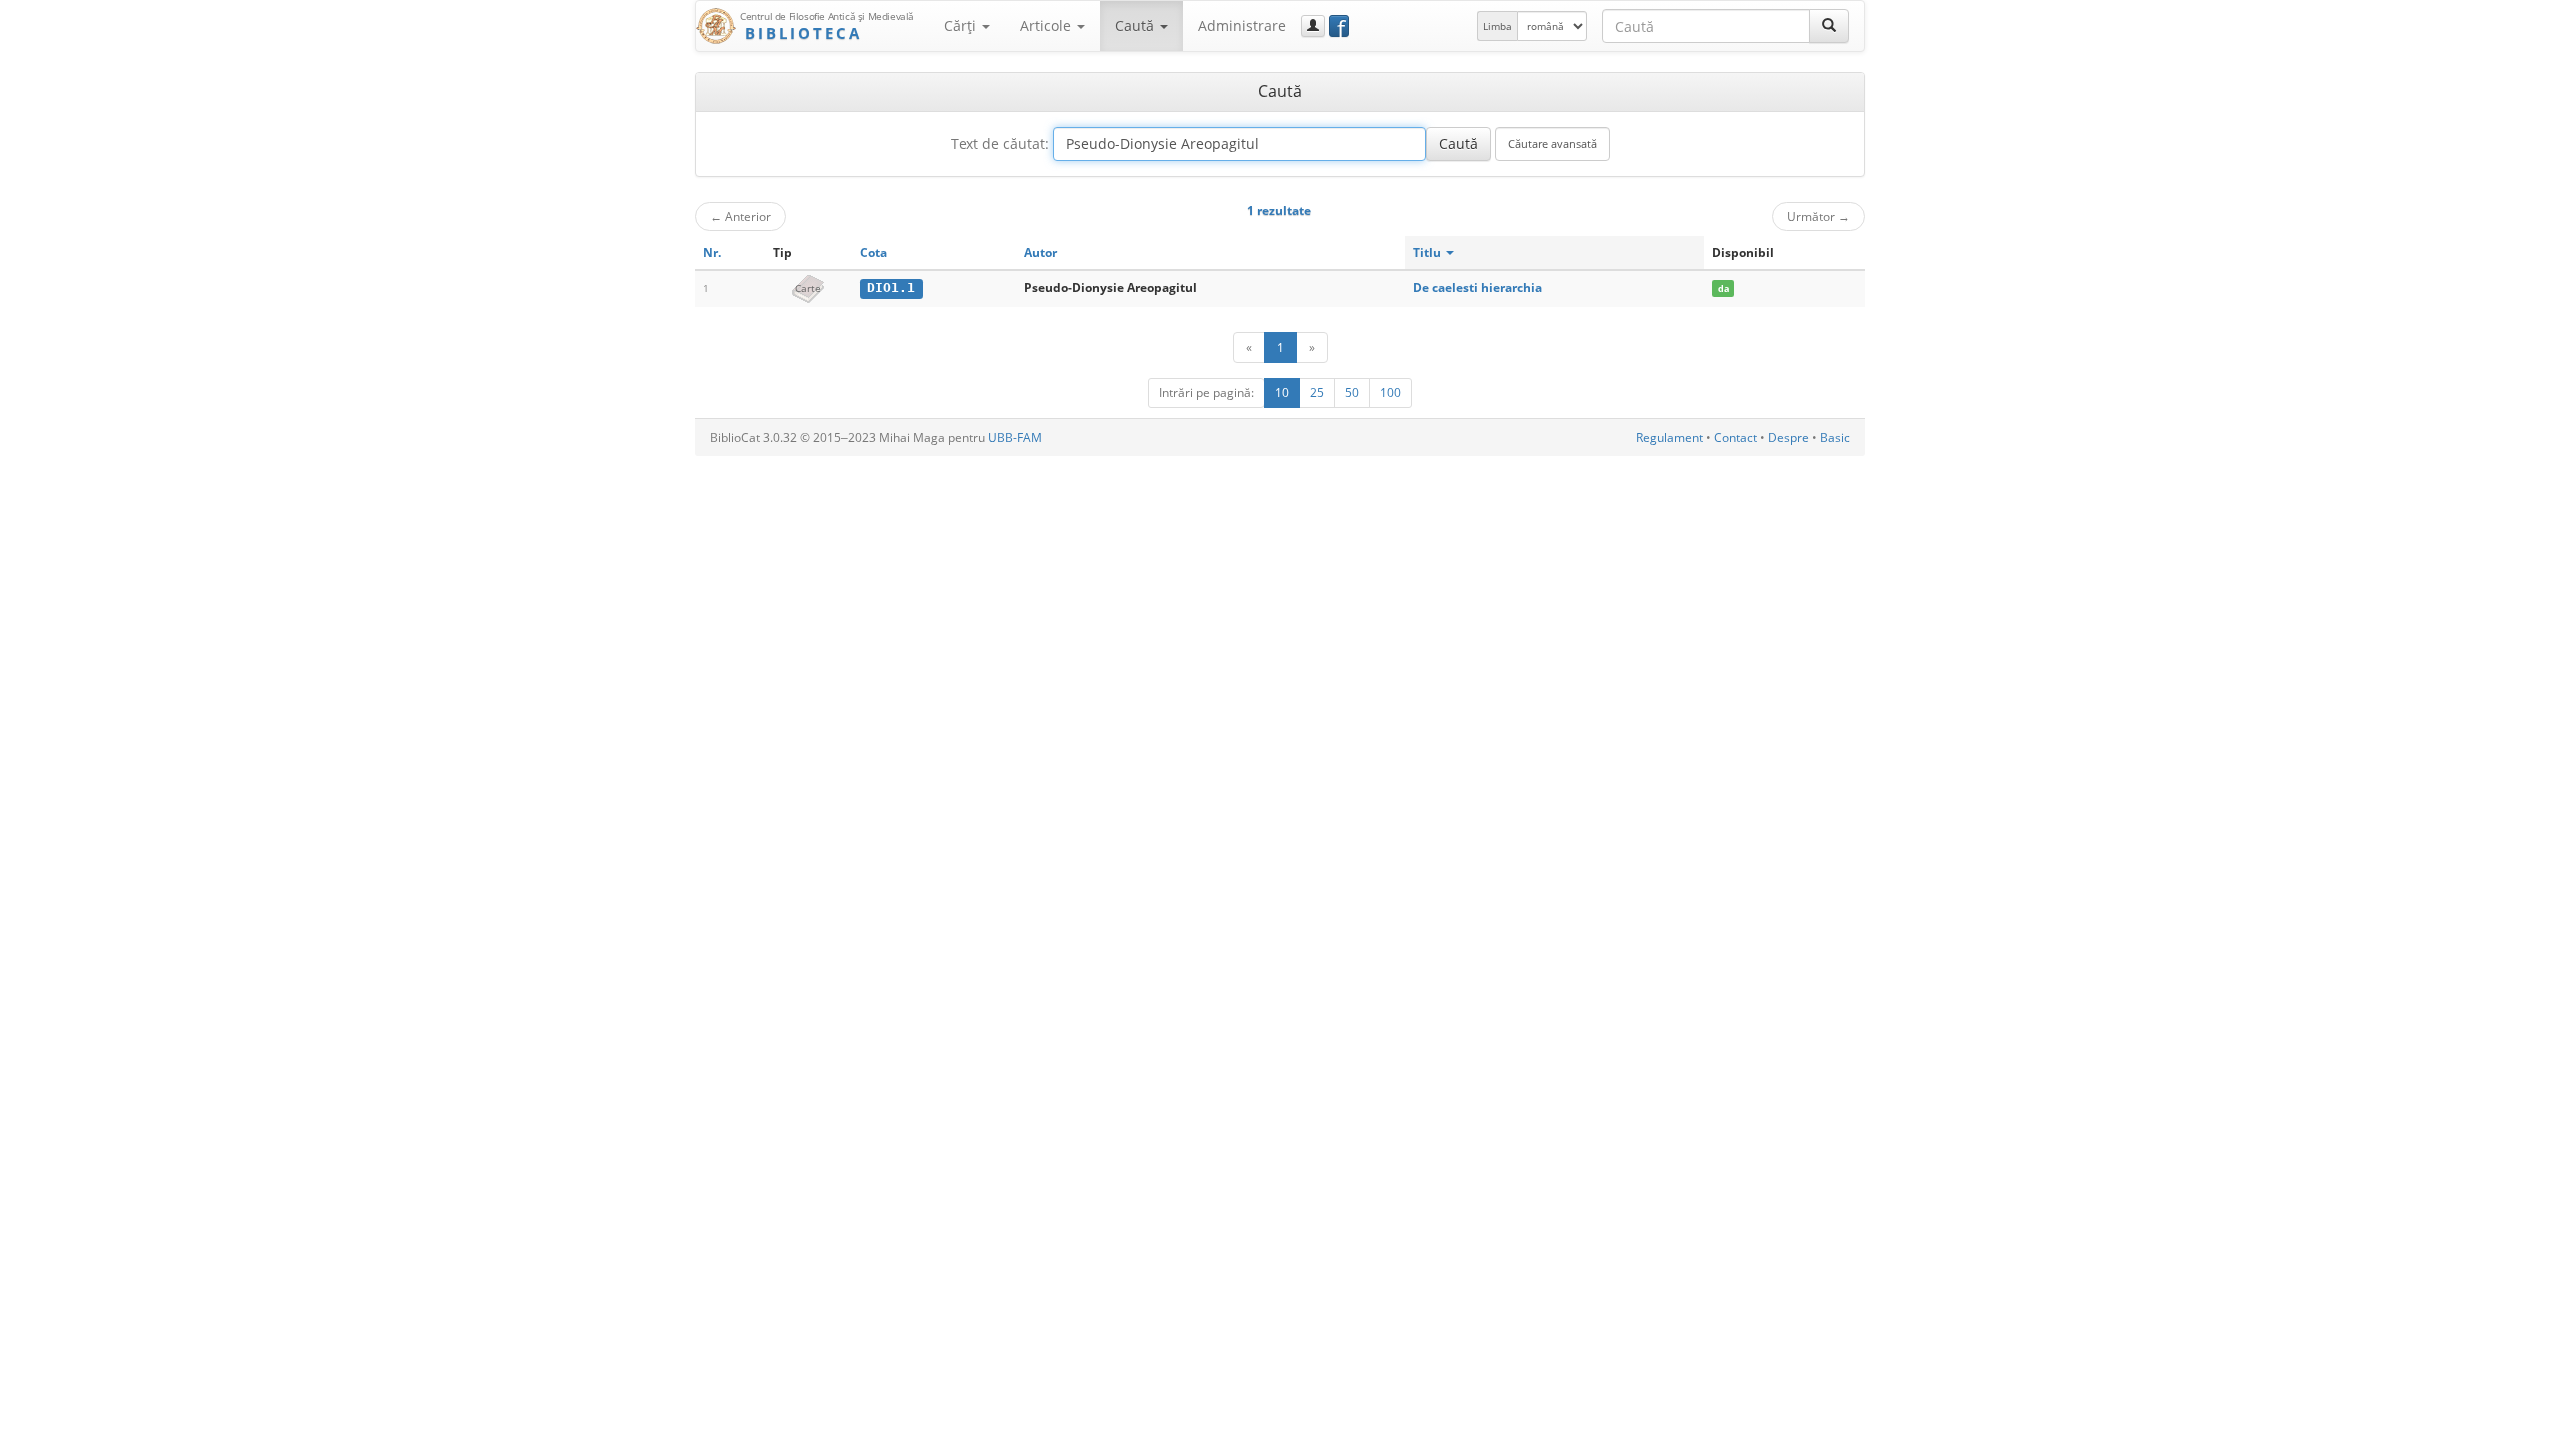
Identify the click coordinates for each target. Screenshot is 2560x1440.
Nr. (712, 252)
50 (1352, 392)
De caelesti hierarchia (1477, 287)
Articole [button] (1047, 25)
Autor (1040, 252)
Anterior (740, 216)
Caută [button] (1136, 25)
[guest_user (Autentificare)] (1313, 26)
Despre (1788, 437)
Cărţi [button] (962, 25)
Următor (1818, 216)
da (1723, 288)
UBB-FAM (1015, 437)
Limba (1497, 26)
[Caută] (1829, 26)
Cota (873, 252)
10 (1282, 392)
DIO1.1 (891, 287)
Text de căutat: (1000, 143)
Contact (1735, 437)
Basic (1835, 437)
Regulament (1669, 437)
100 (1390, 392)
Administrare (1242, 25)
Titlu (1428, 252)
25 (1317, 392)
